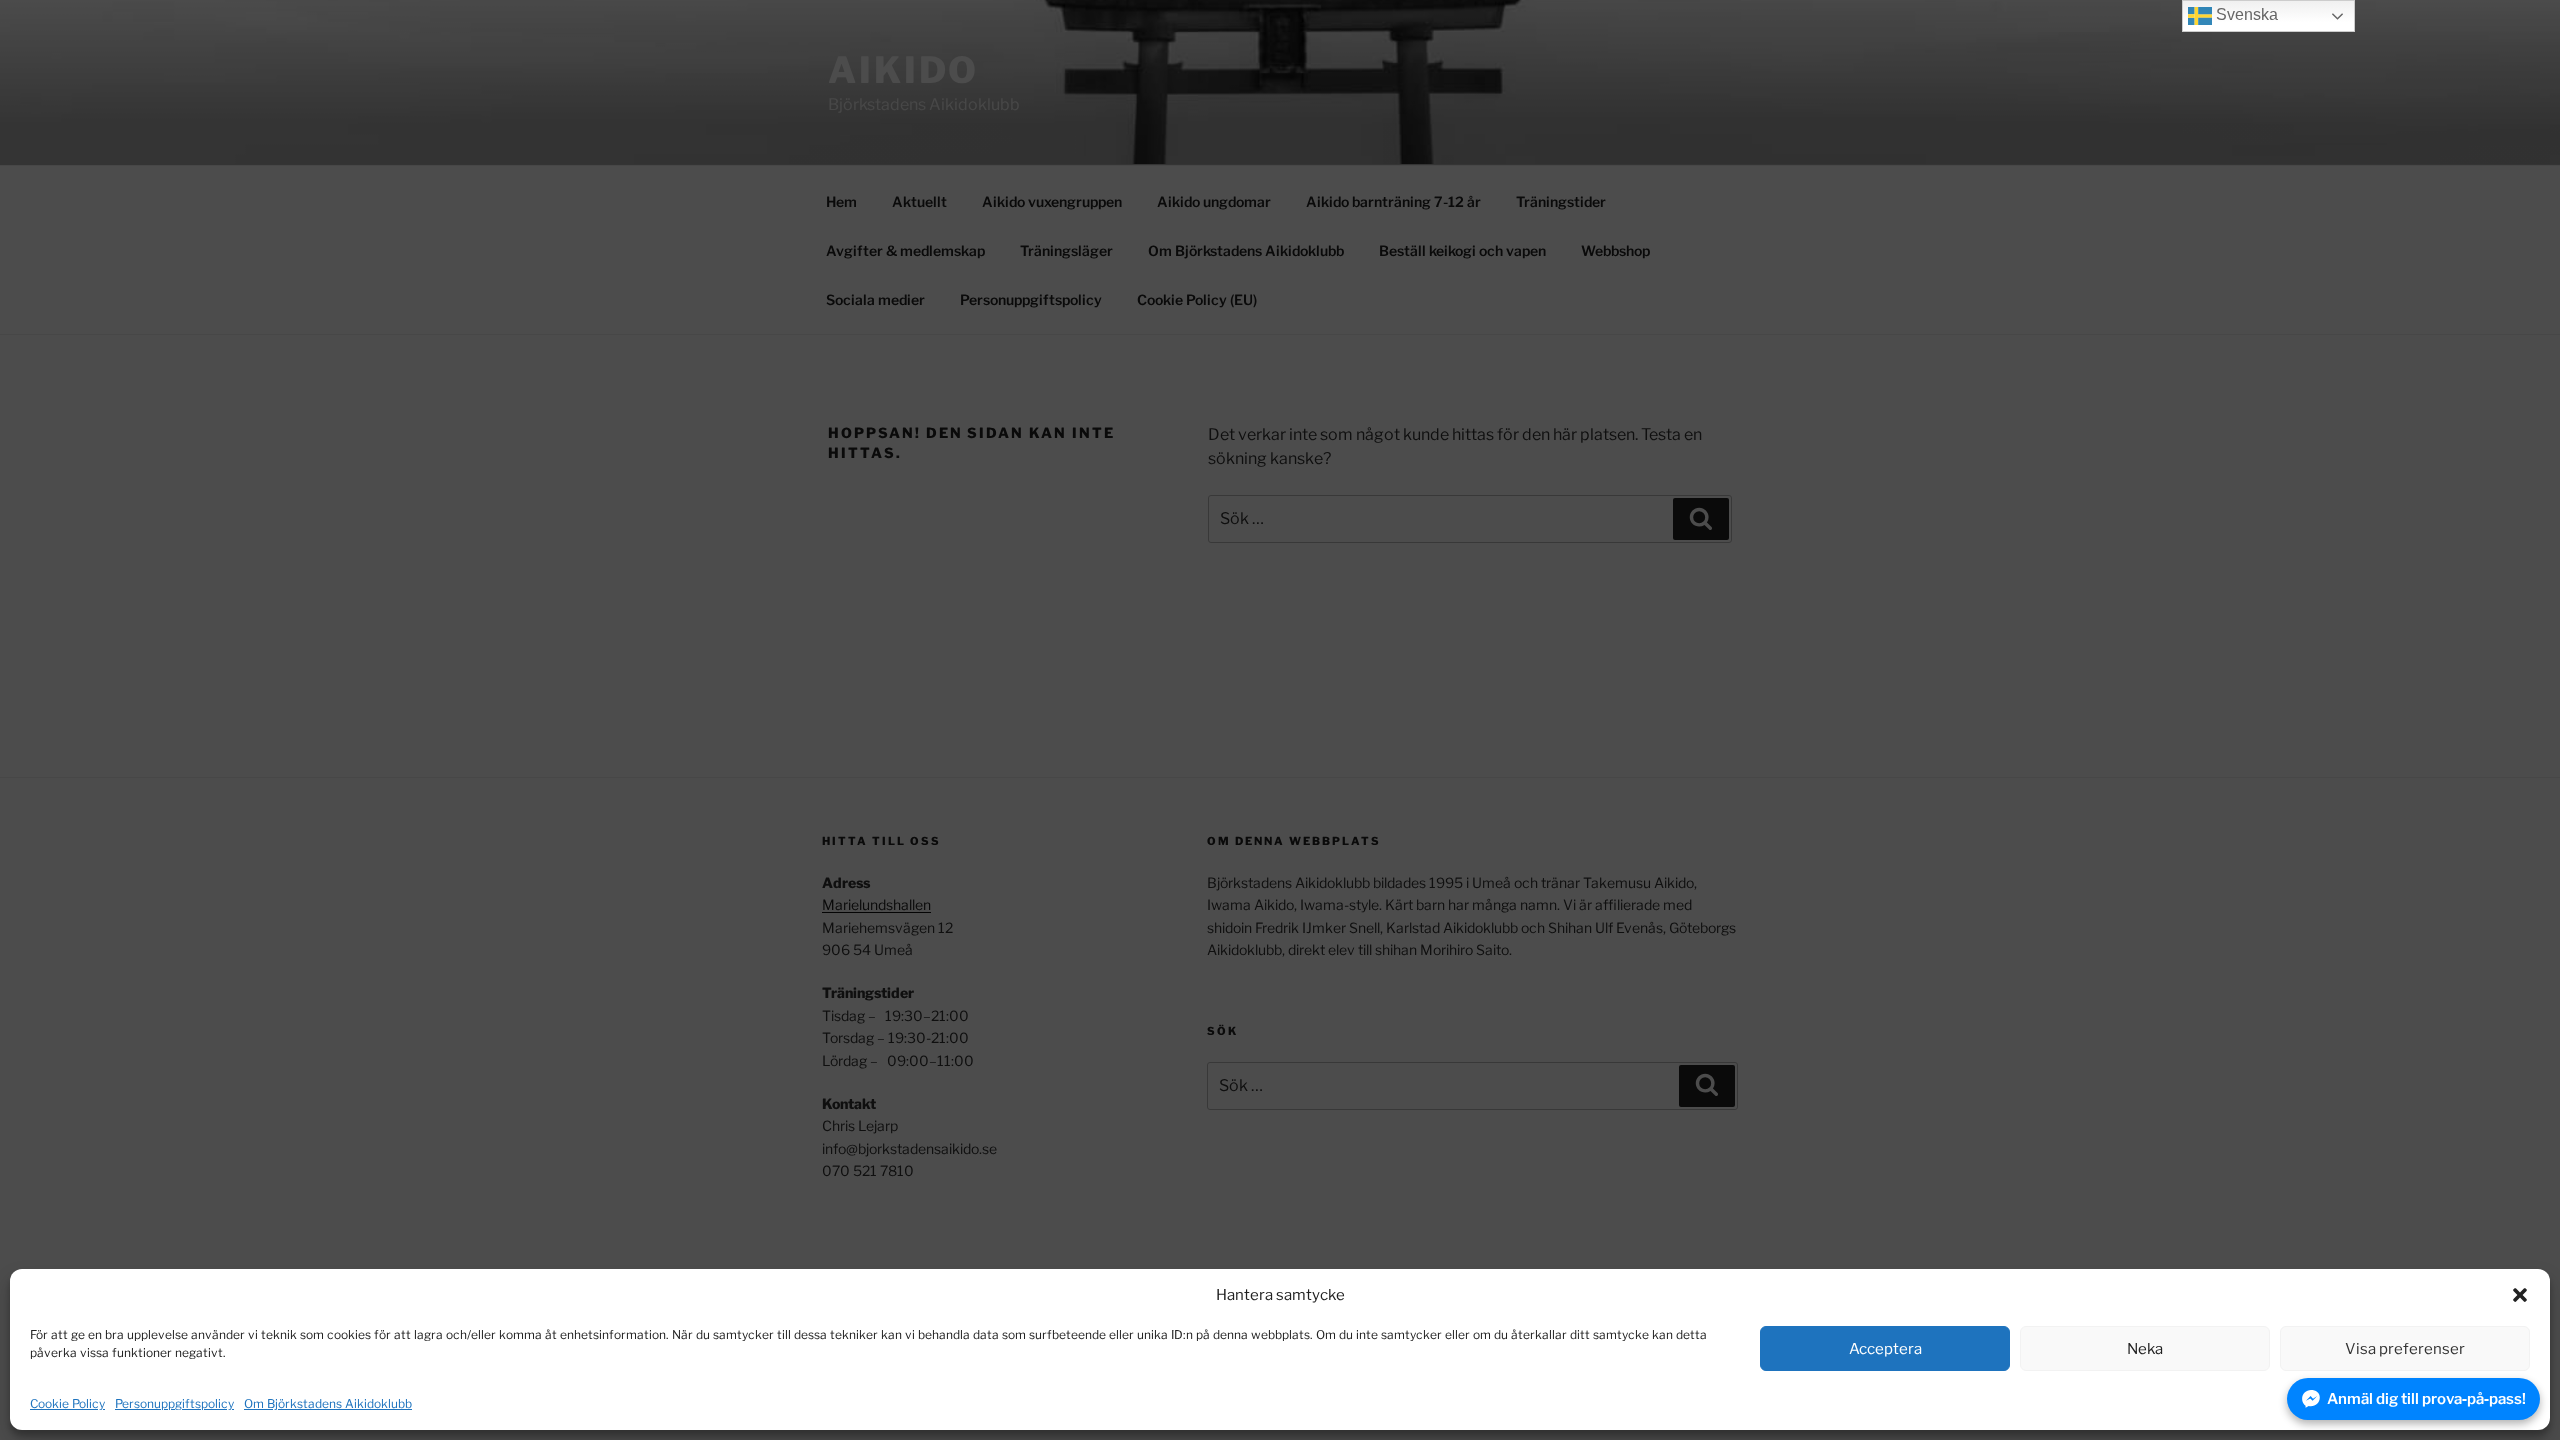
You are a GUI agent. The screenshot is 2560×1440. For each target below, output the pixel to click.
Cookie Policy (67, 1403)
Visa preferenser (2405, 1349)
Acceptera (1885, 1349)
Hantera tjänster (2462, 1403)
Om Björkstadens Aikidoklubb (328, 1403)
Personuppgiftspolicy (174, 1403)
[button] (2520, 1295)
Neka (2145, 1349)
